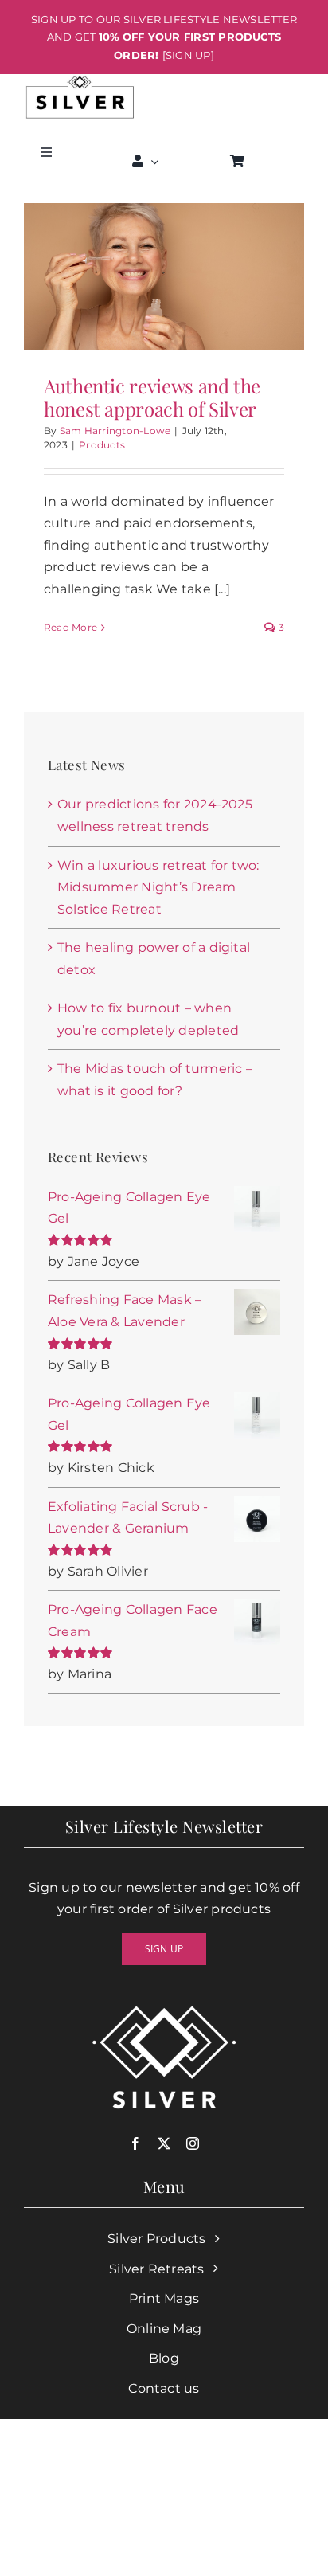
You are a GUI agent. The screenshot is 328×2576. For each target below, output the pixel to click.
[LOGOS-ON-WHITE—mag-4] (80, 80)
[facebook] (135, 2143)
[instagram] (193, 2143)
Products (102, 445)
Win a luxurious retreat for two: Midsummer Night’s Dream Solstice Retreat (158, 887)
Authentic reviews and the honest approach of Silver (152, 397)
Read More (70, 627)
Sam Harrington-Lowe (115, 431)
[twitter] (164, 2143)
